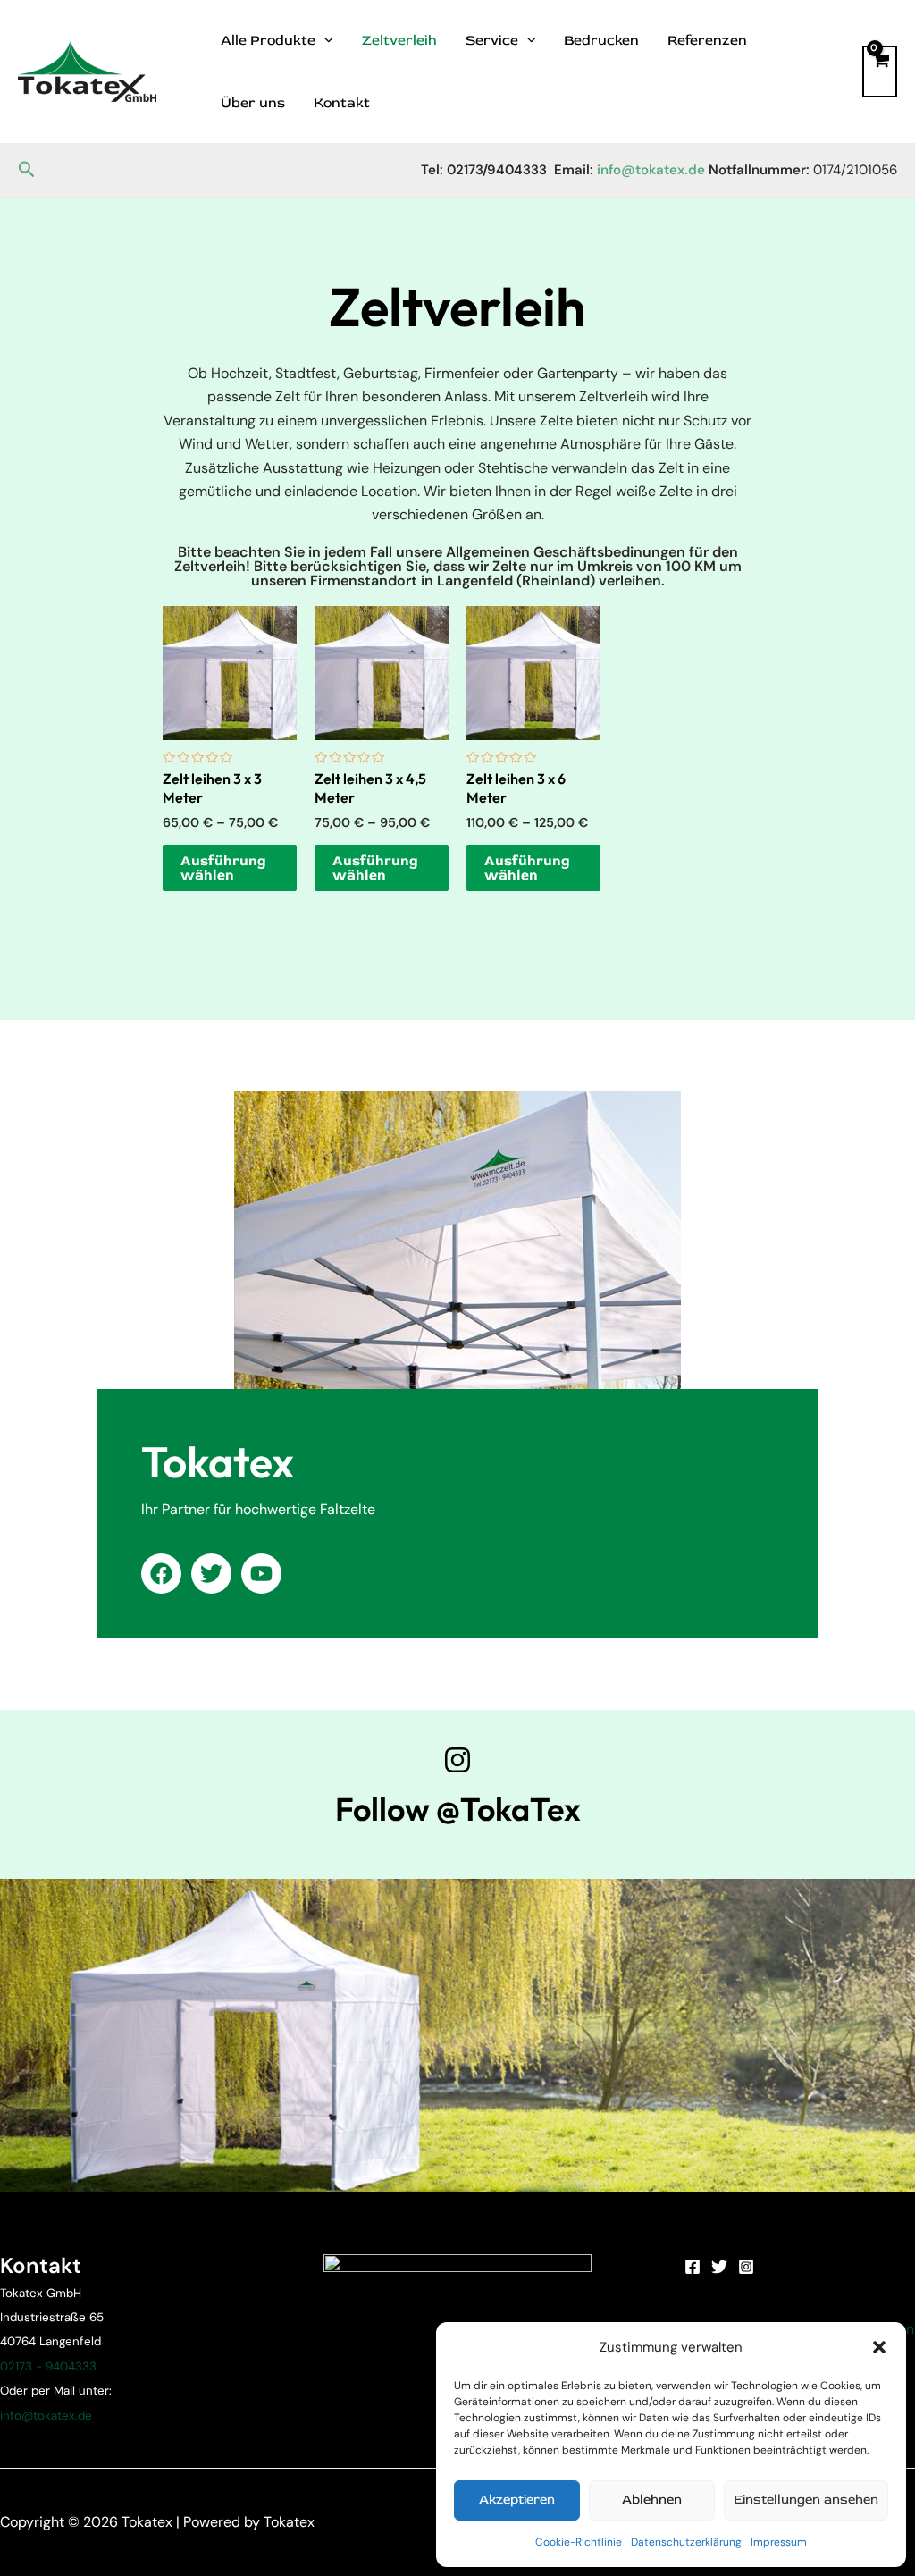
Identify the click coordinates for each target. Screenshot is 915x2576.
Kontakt (342, 103)
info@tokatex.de (46, 2416)
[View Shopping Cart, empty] (880, 72)
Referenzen (707, 40)
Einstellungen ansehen (806, 2500)
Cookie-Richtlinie (579, 2542)
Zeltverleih (399, 40)
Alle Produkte (268, 40)
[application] (324, 40)
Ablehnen (652, 2500)
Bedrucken (601, 40)
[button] (879, 2347)
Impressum (779, 2542)
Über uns (253, 103)
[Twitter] (719, 2267)
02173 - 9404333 (48, 2366)
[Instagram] (746, 2267)
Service (492, 40)
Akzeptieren (517, 2500)
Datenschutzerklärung (686, 2542)
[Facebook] (693, 2267)
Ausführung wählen (223, 868)
